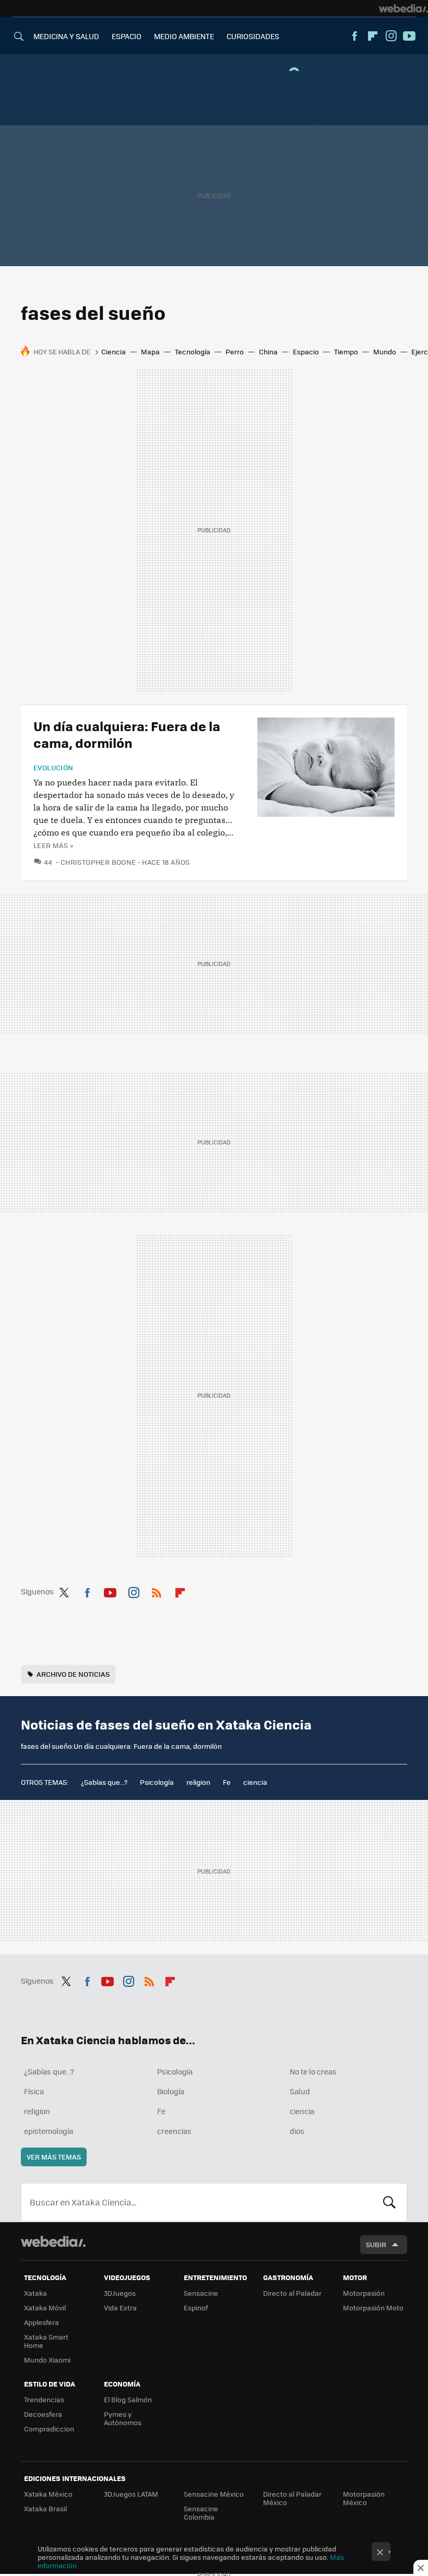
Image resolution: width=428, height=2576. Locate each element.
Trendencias (44, 2399)
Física (34, 2091)
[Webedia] (403, 8)
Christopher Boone (98, 862)
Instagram (391, 36)
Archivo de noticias (73, 1674)
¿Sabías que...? (104, 1782)
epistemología (49, 2131)
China (268, 351)
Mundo (385, 351)
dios (297, 2131)
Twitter (64, 1591)
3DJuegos (120, 2293)
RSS (157, 1591)
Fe (227, 1782)
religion (198, 1782)
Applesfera (41, 2322)
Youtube (409, 36)
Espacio (306, 351)
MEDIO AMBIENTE (184, 36)
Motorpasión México (364, 2498)
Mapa (150, 351)
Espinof (196, 2307)
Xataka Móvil (45, 2307)
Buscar (389, 2202)
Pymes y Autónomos (123, 2418)
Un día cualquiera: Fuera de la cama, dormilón (127, 734)
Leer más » (53, 845)
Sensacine (201, 2293)
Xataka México (48, 2494)
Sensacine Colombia (201, 2513)
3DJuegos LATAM (131, 2494)
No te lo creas (313, 2071)
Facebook (354, 36)
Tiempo (346, 351)
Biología (171, 2091)
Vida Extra (120, 2307)
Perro (235, 351)
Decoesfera (43, 2414)
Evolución (53, 768)
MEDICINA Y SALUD (66, 36)
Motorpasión (364, 2293)
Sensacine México (214, 2494)
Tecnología (193, 351)
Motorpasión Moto (373, 2307)
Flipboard (373, 36)
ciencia (255, 1782)
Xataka (35, 2293)
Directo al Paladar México (292, 2498)
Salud (300, 2091)
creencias (174, 2131)
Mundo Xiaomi (47, 2360)
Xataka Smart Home (46, 2341)
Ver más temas (54, 2157)
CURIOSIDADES (253, 36)
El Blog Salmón (128, 2399)
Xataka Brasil (45, 2508)
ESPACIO (127, 36)
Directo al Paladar (292, 2293)
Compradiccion (49, 2429)
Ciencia (114, 351)
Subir (376, 2244)
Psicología (157, 1782)
